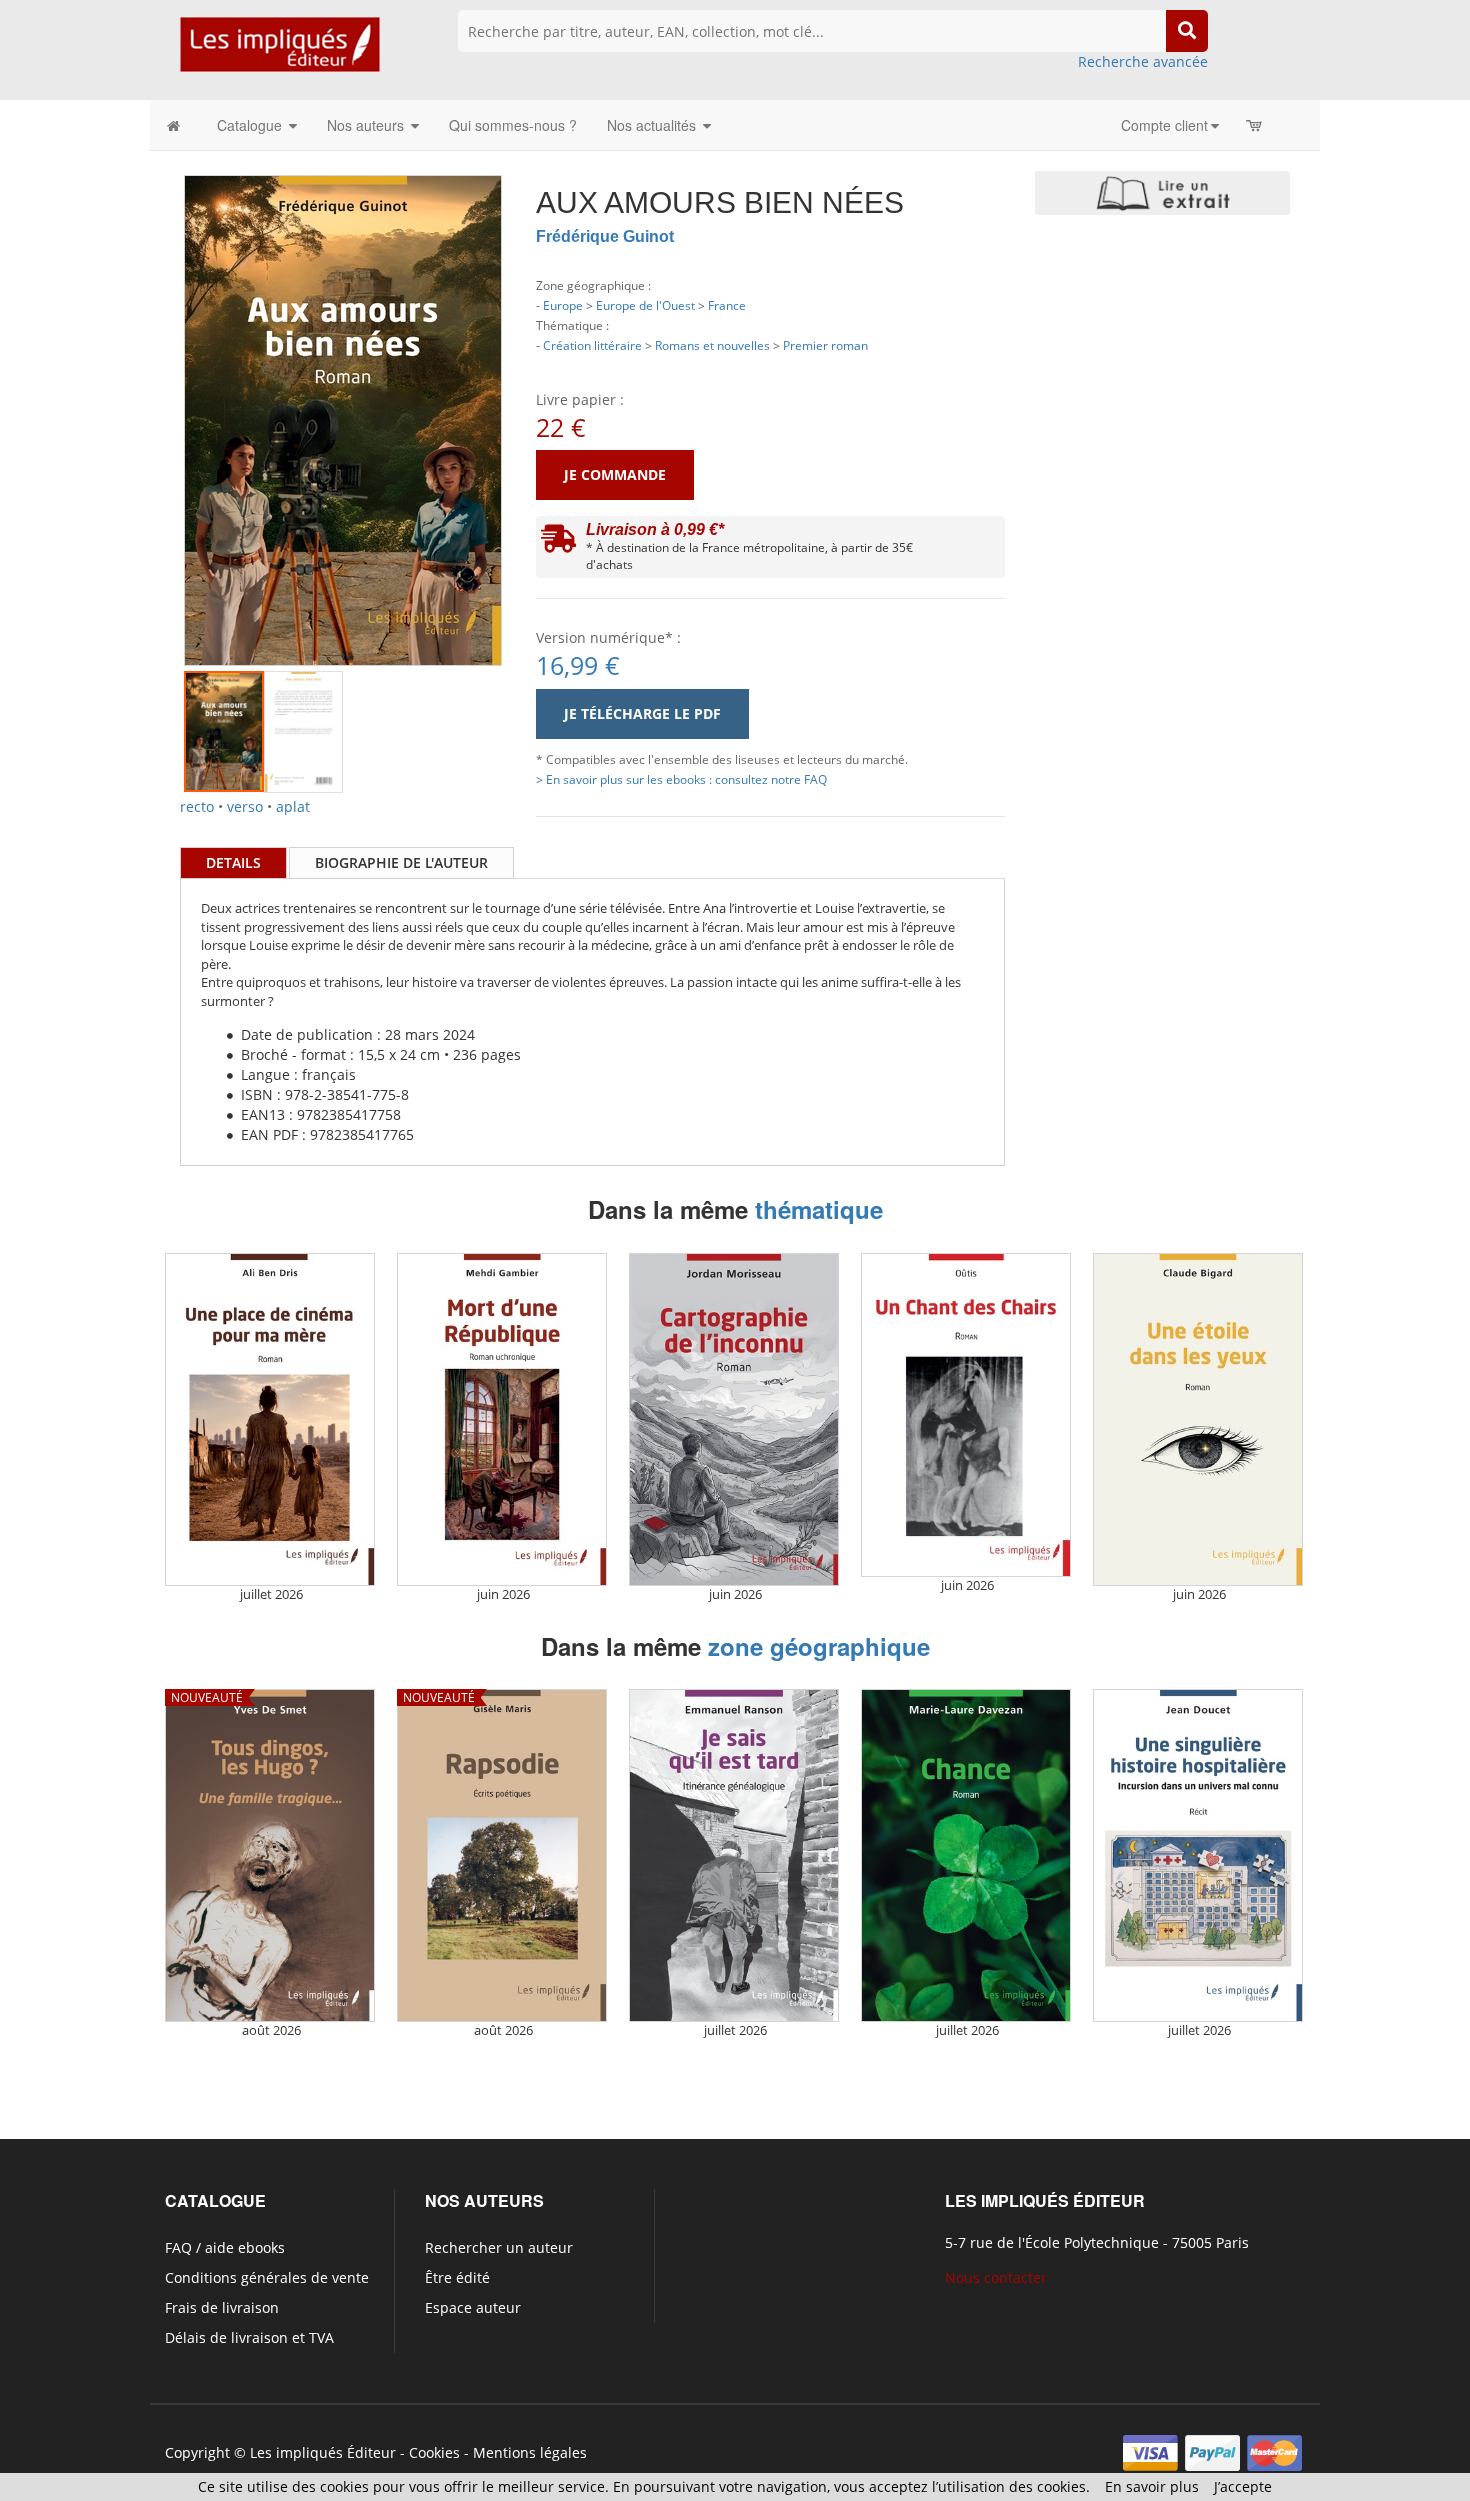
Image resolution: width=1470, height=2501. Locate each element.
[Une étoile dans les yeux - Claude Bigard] (1198, 1419)
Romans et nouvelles (712, 345)
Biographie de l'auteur (401, 862)
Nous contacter (996, 2277)
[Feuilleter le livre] (1162, 193)
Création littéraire (592, 345)
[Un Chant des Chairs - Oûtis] (966, 1415)
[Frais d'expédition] (558, 543)
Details (233, 862)
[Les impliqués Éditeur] (279, 53)
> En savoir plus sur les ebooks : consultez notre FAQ (681, 779)
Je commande (615, 474)
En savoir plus (1152, 2486)
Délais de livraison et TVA (249, 2337)
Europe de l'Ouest (645, 305)
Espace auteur (473, 2307)
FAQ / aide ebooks (225, 2247)
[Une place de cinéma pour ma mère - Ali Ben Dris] (270, 1419)
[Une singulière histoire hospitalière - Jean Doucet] (1198, 1855)
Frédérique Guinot (605, 236)
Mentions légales (530, 2452)
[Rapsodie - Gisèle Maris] (502, 1855)
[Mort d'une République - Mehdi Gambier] (502, 1419)
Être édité (457, 2277)
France (727, 305)
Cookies (434, 2452)
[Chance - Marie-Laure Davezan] (966, 1855)
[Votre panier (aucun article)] (1255, 125)
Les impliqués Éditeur (323, 2452)
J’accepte (1243, 2486)
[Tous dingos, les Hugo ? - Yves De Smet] (270, 1855)
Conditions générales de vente (267, 2277)
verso (245, 806)
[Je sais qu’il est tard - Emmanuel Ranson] (734, 1855)
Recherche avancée (1143, 61)
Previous (154, 394)
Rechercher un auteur (499, 2247)
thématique (819, 1209)
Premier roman (825, 345)
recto (197, 806)
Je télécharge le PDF (642, 713)
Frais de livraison (222, 2307)
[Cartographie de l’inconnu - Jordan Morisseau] (734, 1419)
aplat (293, 806)
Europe (563, 305)
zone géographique (819, 1646)
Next (532, 394)
